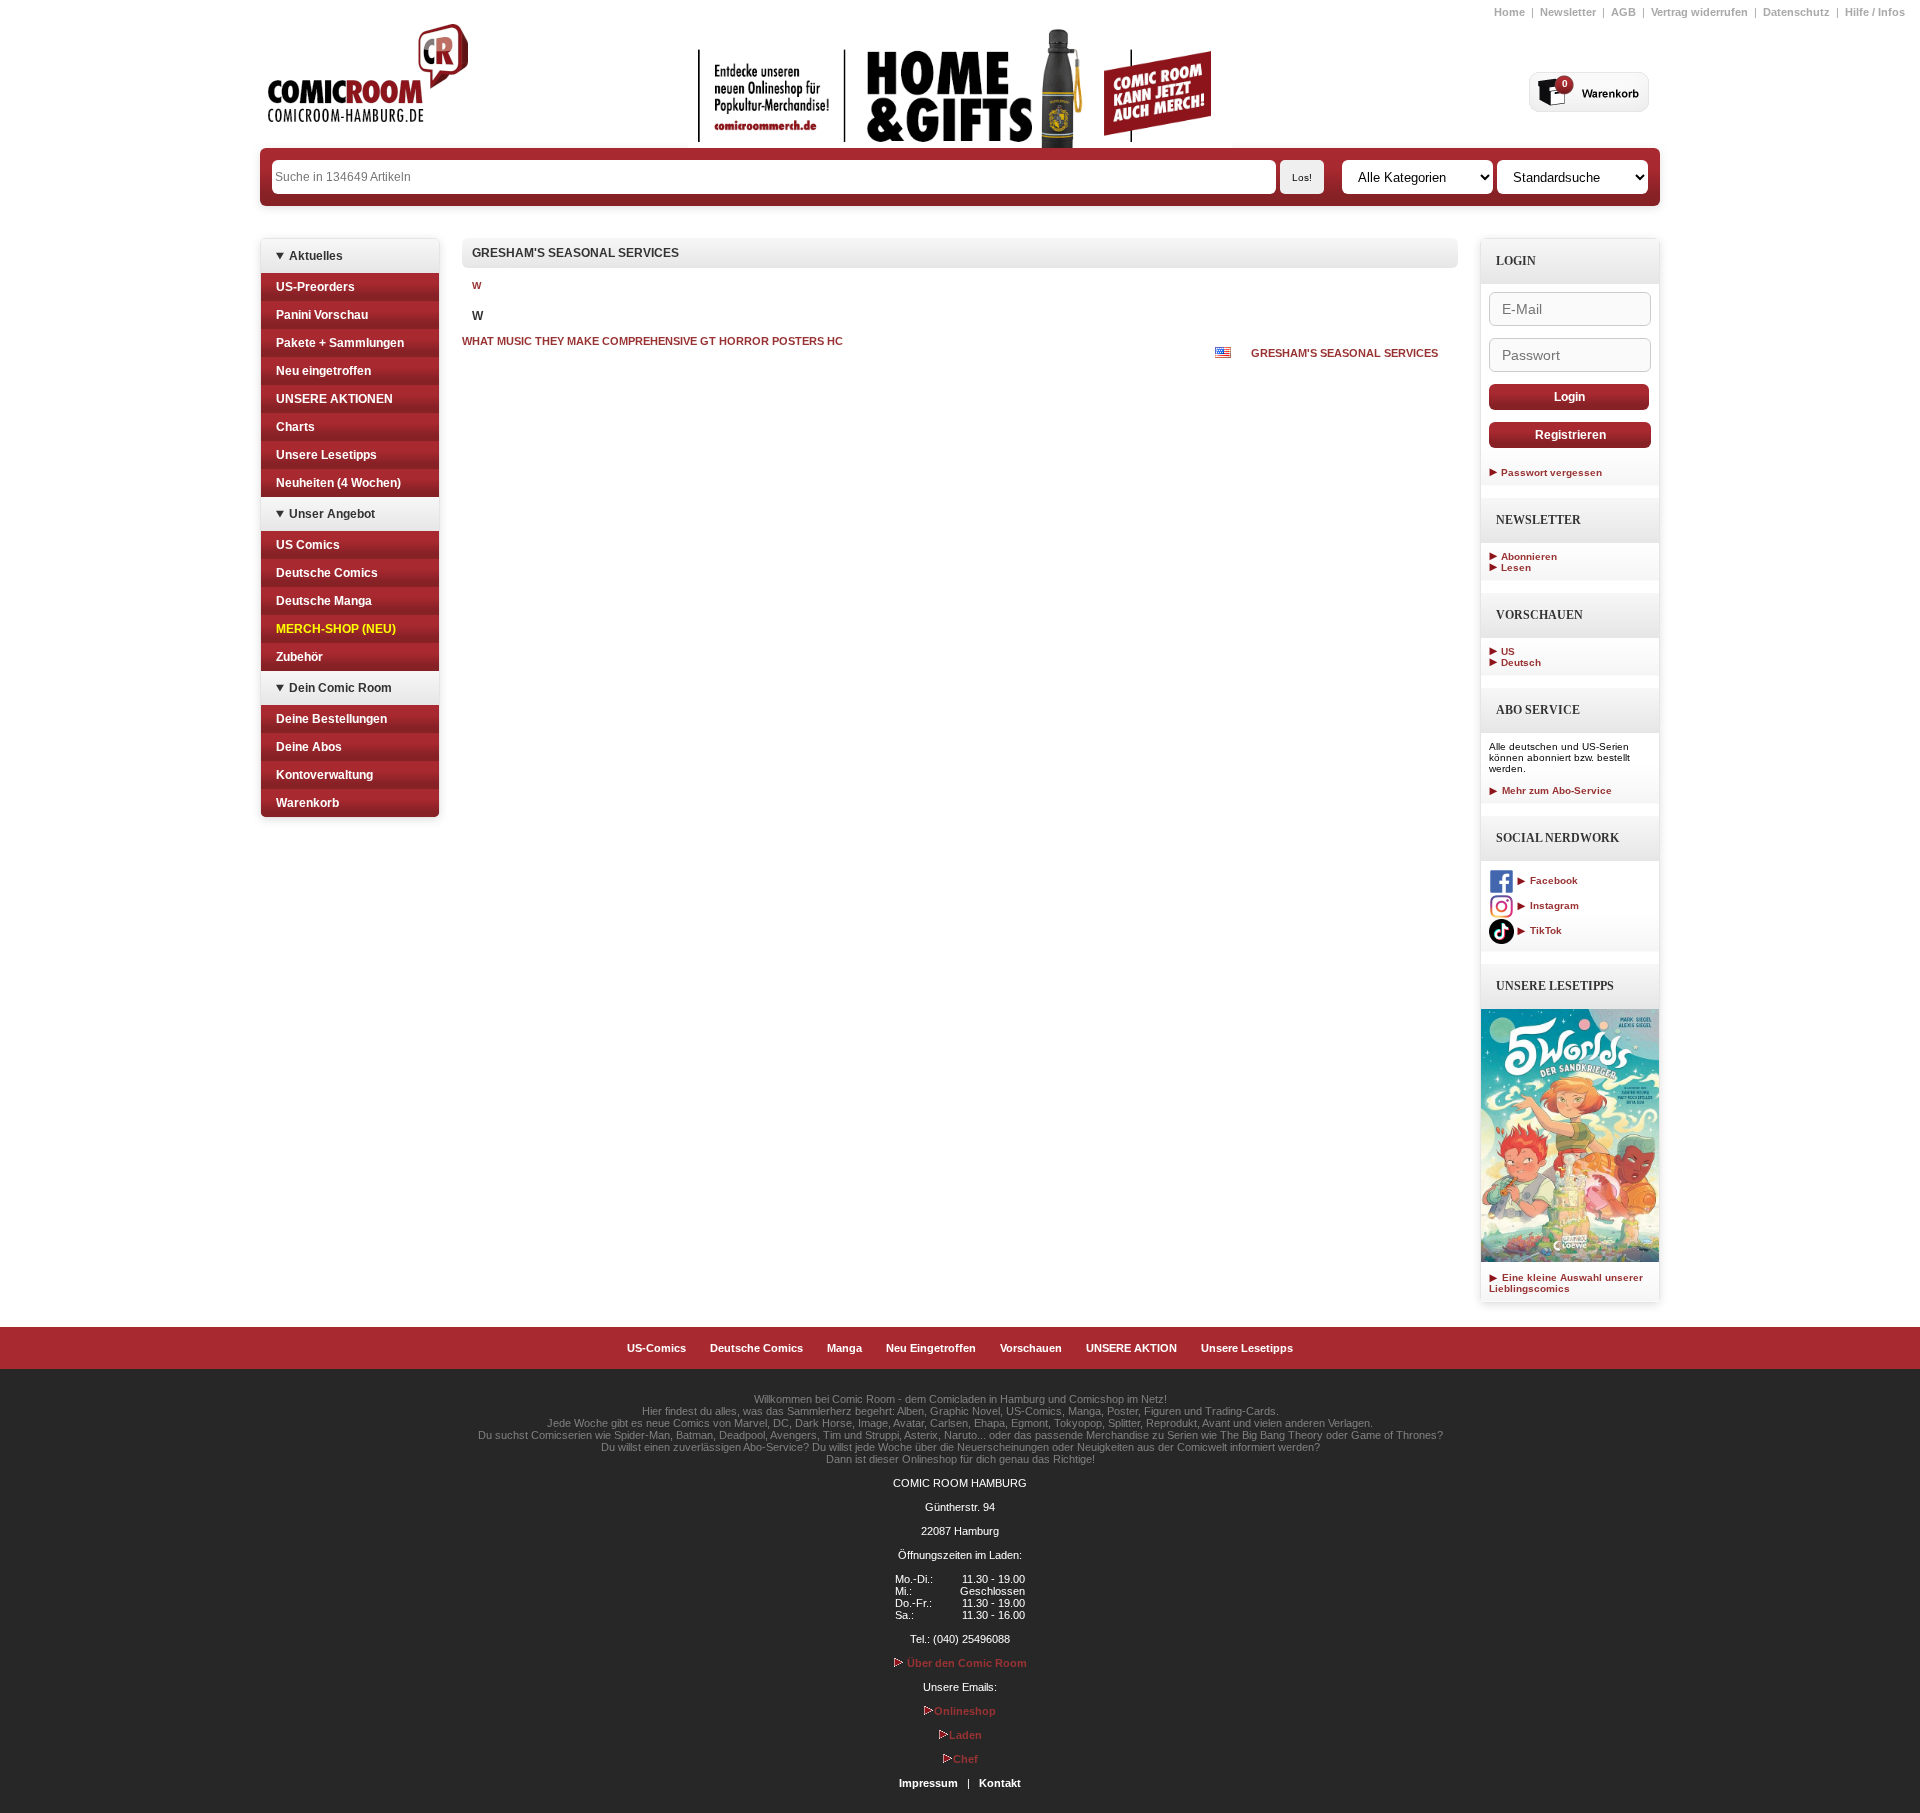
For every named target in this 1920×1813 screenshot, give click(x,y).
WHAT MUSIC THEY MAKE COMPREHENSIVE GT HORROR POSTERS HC (652, 341)
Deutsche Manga (324, 601)
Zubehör (299, 657)
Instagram (1553, 905)
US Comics (308, 545)
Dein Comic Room (340, 688)
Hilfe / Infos (1875, 12)
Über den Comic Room (965, 1663)
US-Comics (656, 1348)
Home (1509, 12)
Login (1569, 397)
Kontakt (1000, 1783)
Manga (844, 1348)
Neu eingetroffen (323, 371)
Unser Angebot (332, 514)
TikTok (1544, 930)
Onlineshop (965, 1711)
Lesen (1516, 567)
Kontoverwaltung (324, 775)
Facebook (1552, 880)
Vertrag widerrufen (1699, 12)
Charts (295, 427)
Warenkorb (307, 803)
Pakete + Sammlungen (340, 343)
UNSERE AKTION (1131, 1348)
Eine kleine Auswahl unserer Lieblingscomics (1566, 1283)
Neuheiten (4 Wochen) (338, 483)
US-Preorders (315, 287)
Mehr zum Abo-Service (1555, 790)
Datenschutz (1796, 12)
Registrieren (1570, 435)
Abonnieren (1529, 556)
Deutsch (1521, 662)
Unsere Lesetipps (326, 455)
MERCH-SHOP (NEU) (336, 629)
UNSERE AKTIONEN (334, 399)
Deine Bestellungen (331, 719)
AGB (1623, 12)
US (1508, 651)
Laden (965, 1735)
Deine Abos (309, 747)
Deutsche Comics (327, 573)
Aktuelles (316, 256)
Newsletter (1568, 12)
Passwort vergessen (1551, 472)
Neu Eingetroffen (931, 1348)
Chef (965, 1759)
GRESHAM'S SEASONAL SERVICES (1344, 353)
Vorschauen (1031, 1348)
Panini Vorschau (322, 315)
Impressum (928, 1783)
